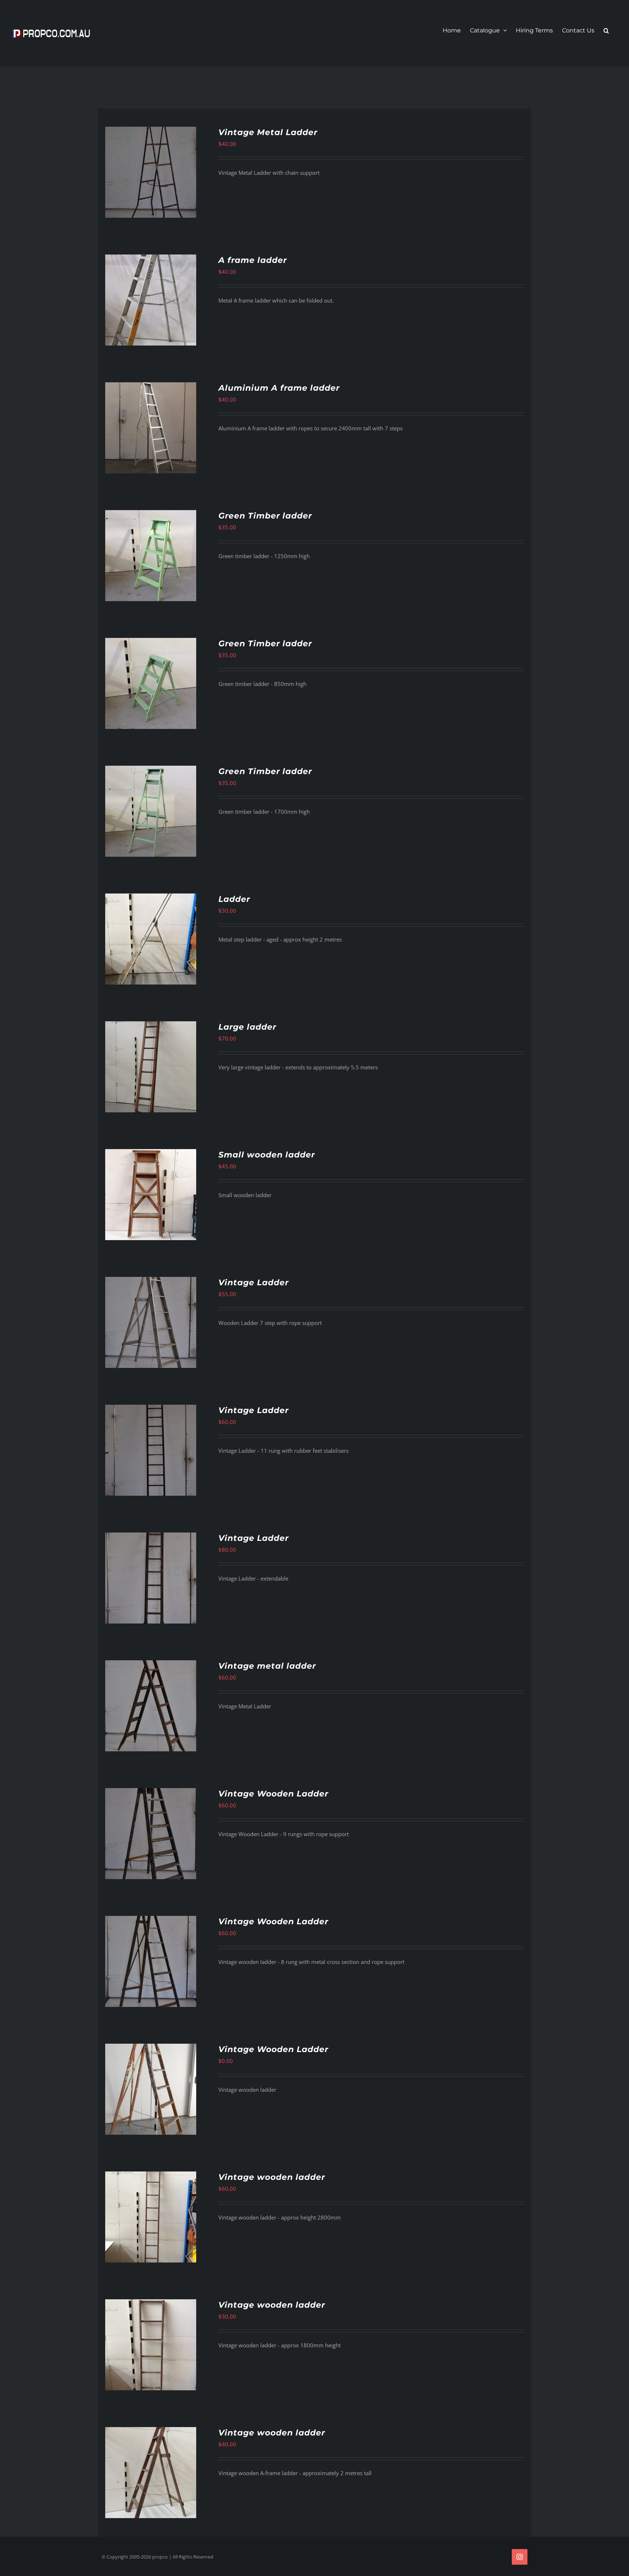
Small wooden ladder (267, 1155)
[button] (606, 31)
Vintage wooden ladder (272, 2177)
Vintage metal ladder (267, 1666)
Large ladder (247, 1027)
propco (160, 2557)
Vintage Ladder (254, 1283)
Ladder (234, 899)
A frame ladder (253, 260)
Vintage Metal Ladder (268, 132)
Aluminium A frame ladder (279, 388)
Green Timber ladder (265, 516)
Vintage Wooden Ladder (273, 1794)
